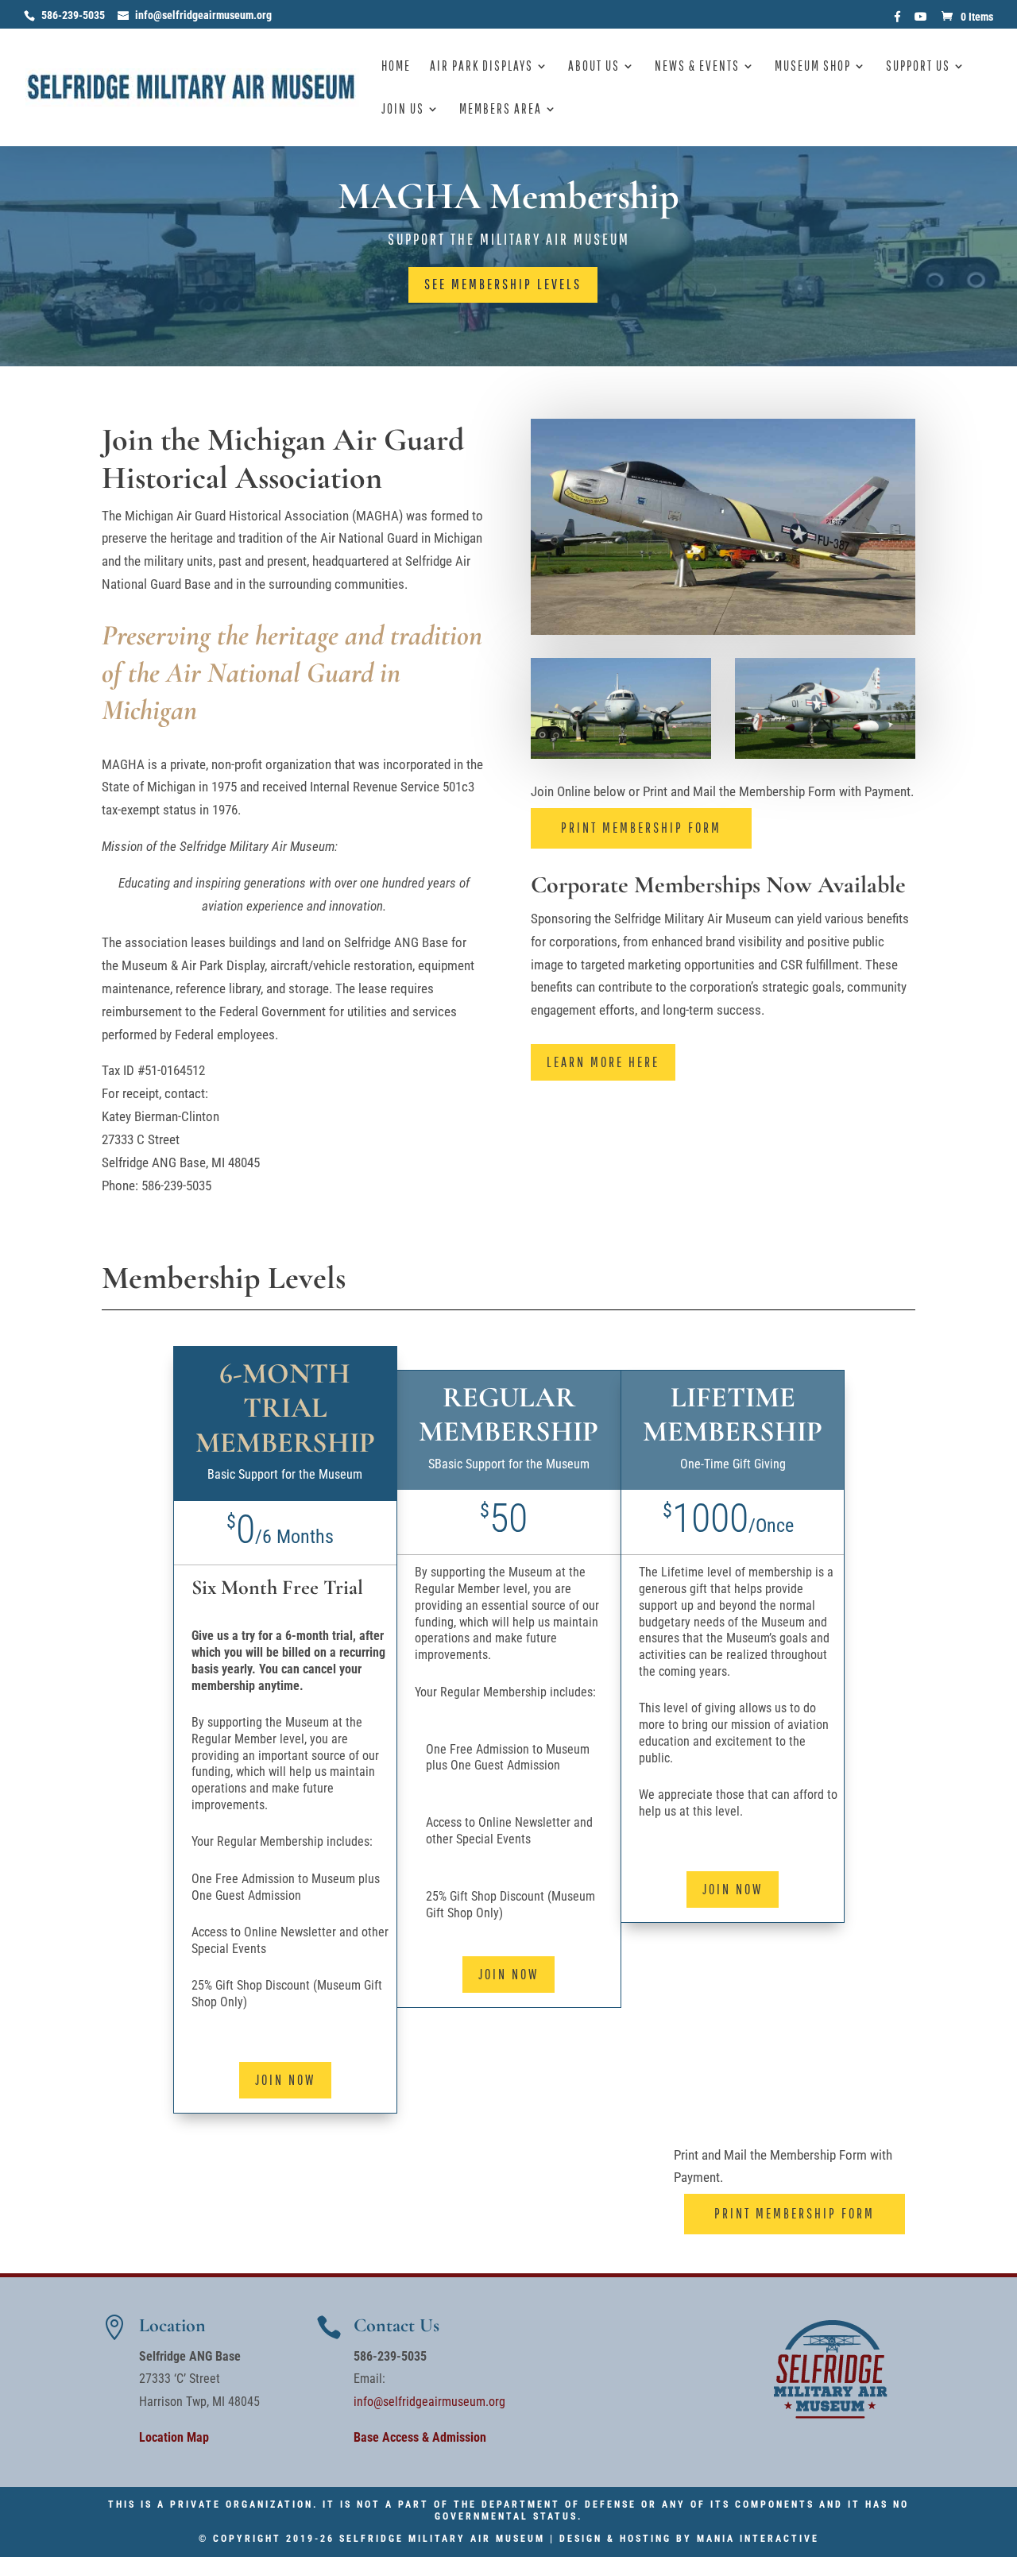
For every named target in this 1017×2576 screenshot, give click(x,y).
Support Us (918, 67)
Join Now (285, 2080)
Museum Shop (813, 67)
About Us (594, 67)
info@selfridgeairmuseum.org (429, 2402)
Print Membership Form (641, 828)
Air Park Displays (481, 67)
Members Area (501, 110)
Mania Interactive (758, 2539)
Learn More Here (603, 1062)
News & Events (697, 67)
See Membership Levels (503, 284)
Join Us (403, 110)
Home (396, 67)
